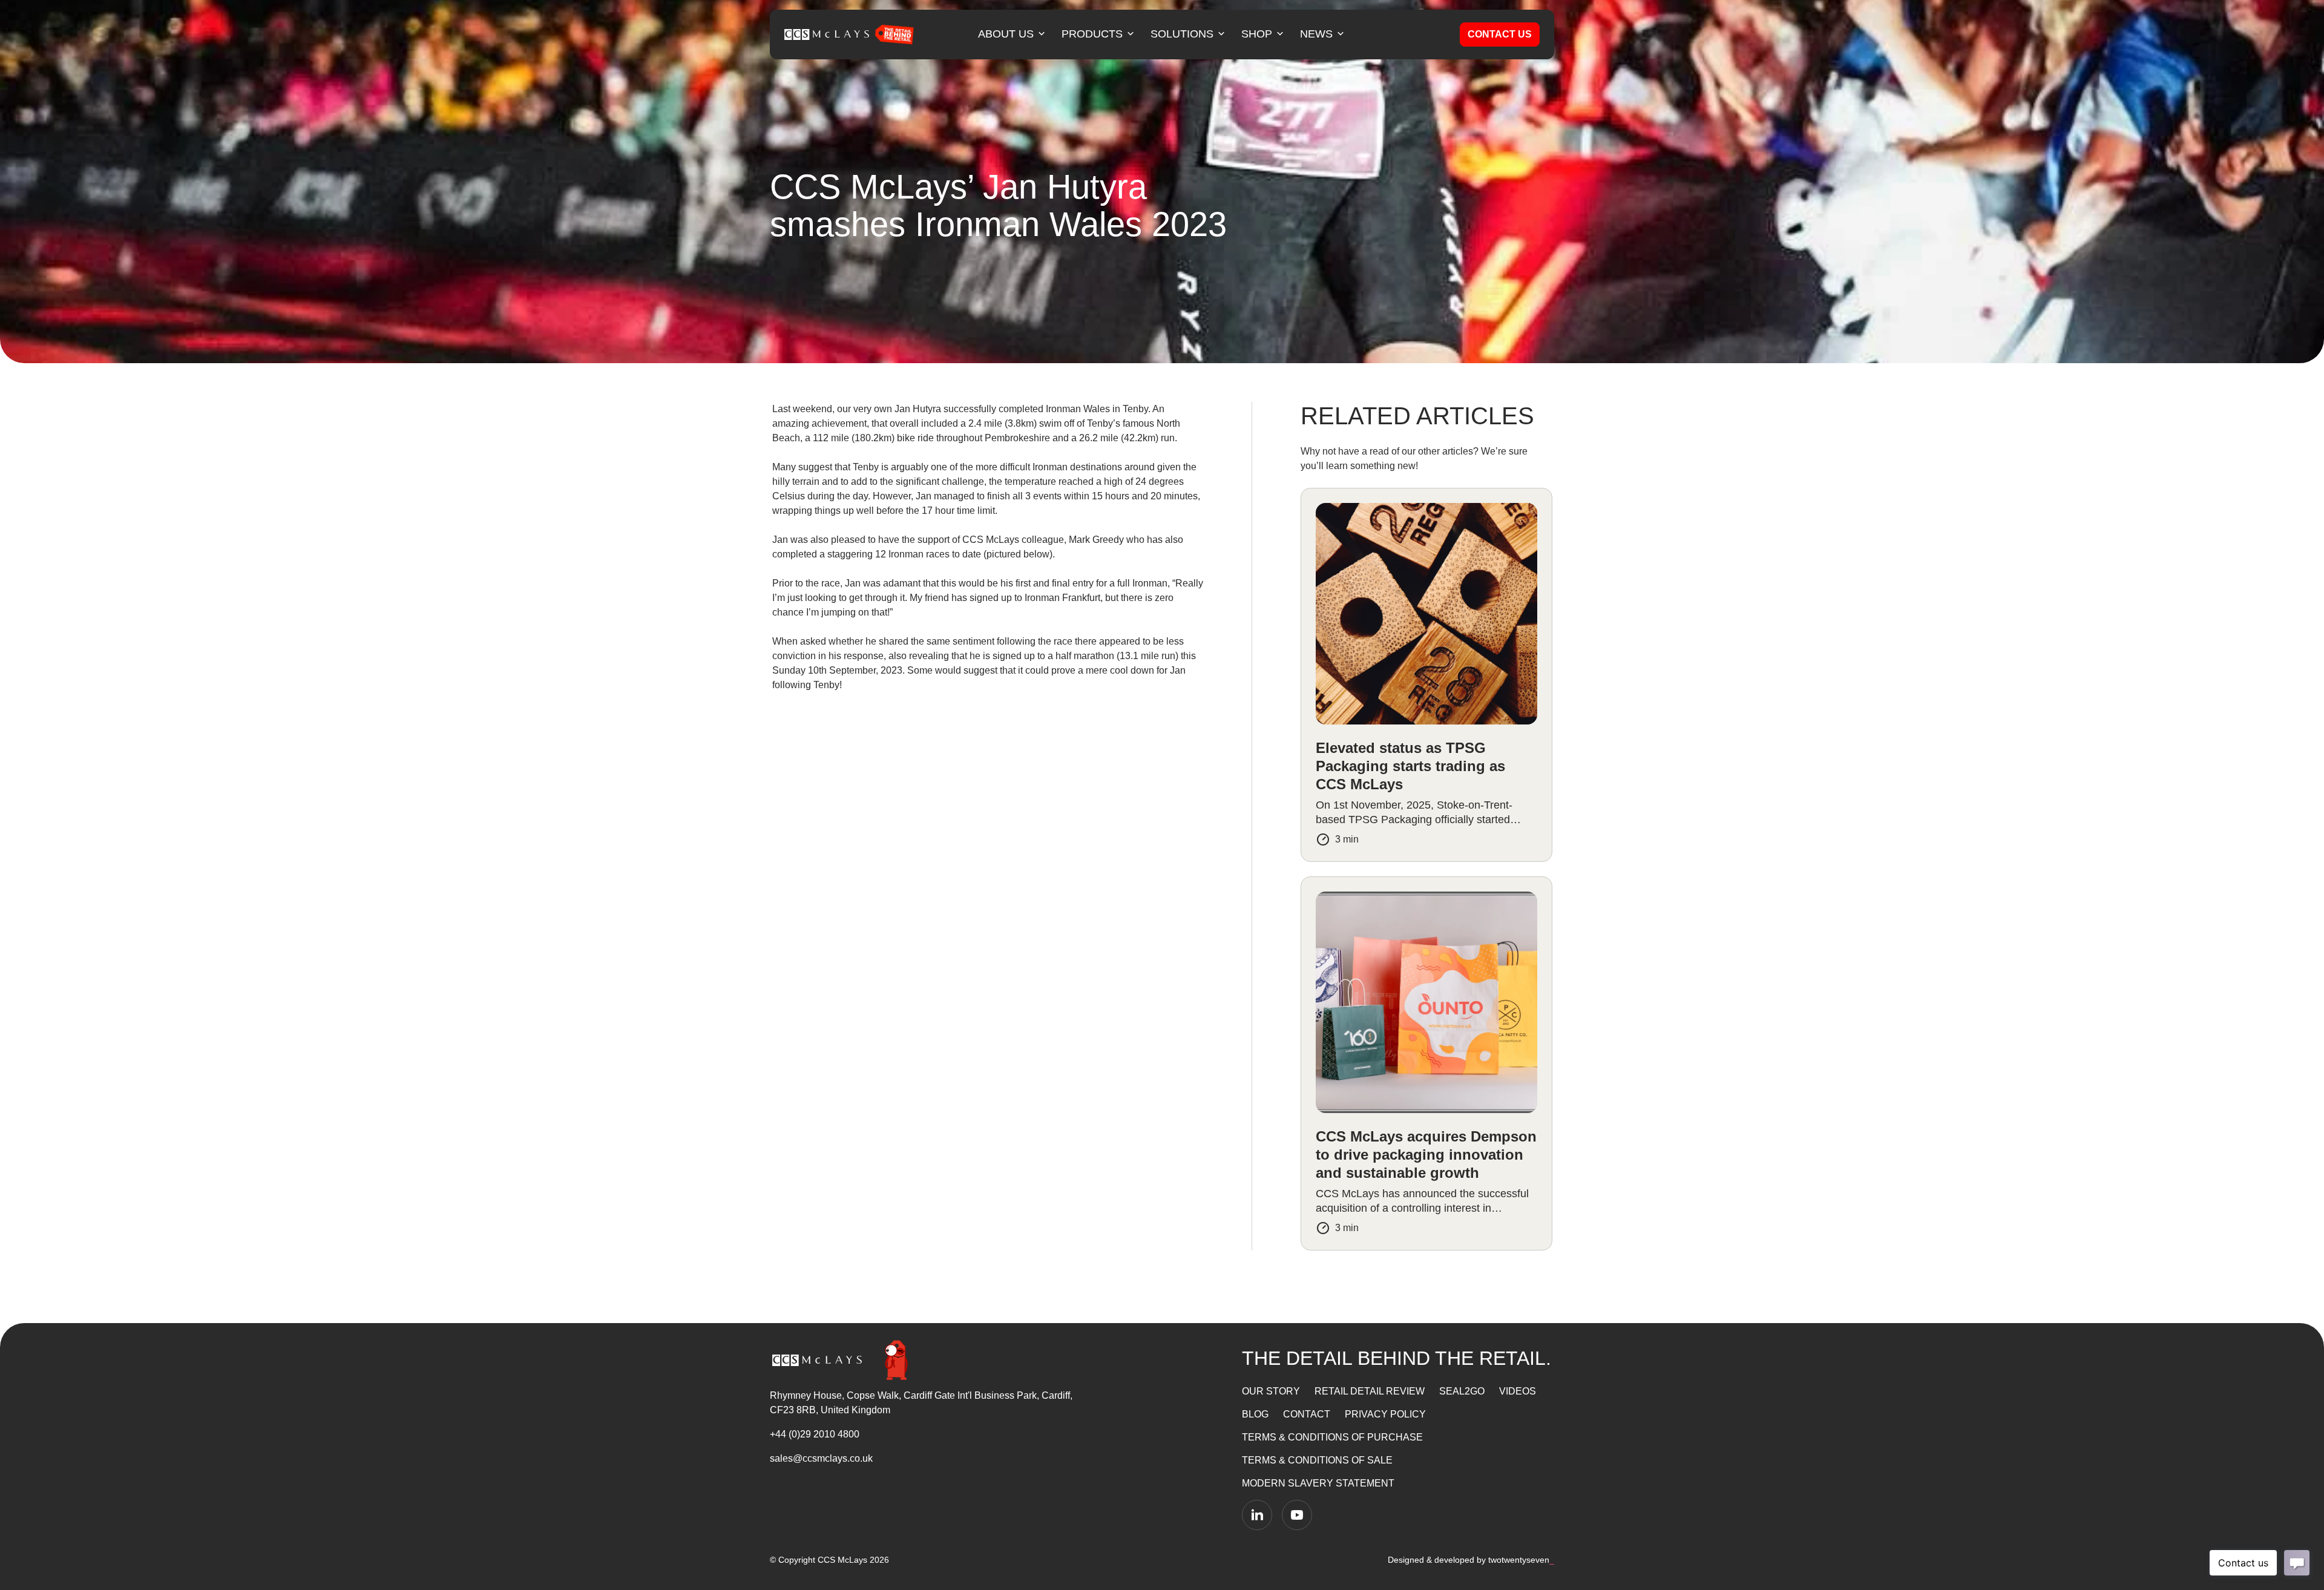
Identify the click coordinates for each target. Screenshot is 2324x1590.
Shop (1257, 34)
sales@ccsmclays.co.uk (821, 1458)
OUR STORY (1271, 1391)
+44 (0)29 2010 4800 (815, 1434)
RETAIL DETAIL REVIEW (1370, 1391)
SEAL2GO (1462, 1391)
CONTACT (1307, 1414)
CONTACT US (1500, 34)
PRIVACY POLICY (1385, 1414)
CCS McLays (842, 1560)
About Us (1006, 34)
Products (1092, 34)
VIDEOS (1518, 1391)
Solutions (1182, 34)
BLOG (1255, 1414)
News (1316, 34)
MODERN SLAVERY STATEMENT (1318, 1483)
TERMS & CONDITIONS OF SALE (1317, 1460)
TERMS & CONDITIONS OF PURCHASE (1332, 1437)
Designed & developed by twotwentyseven (1471, 1560)
